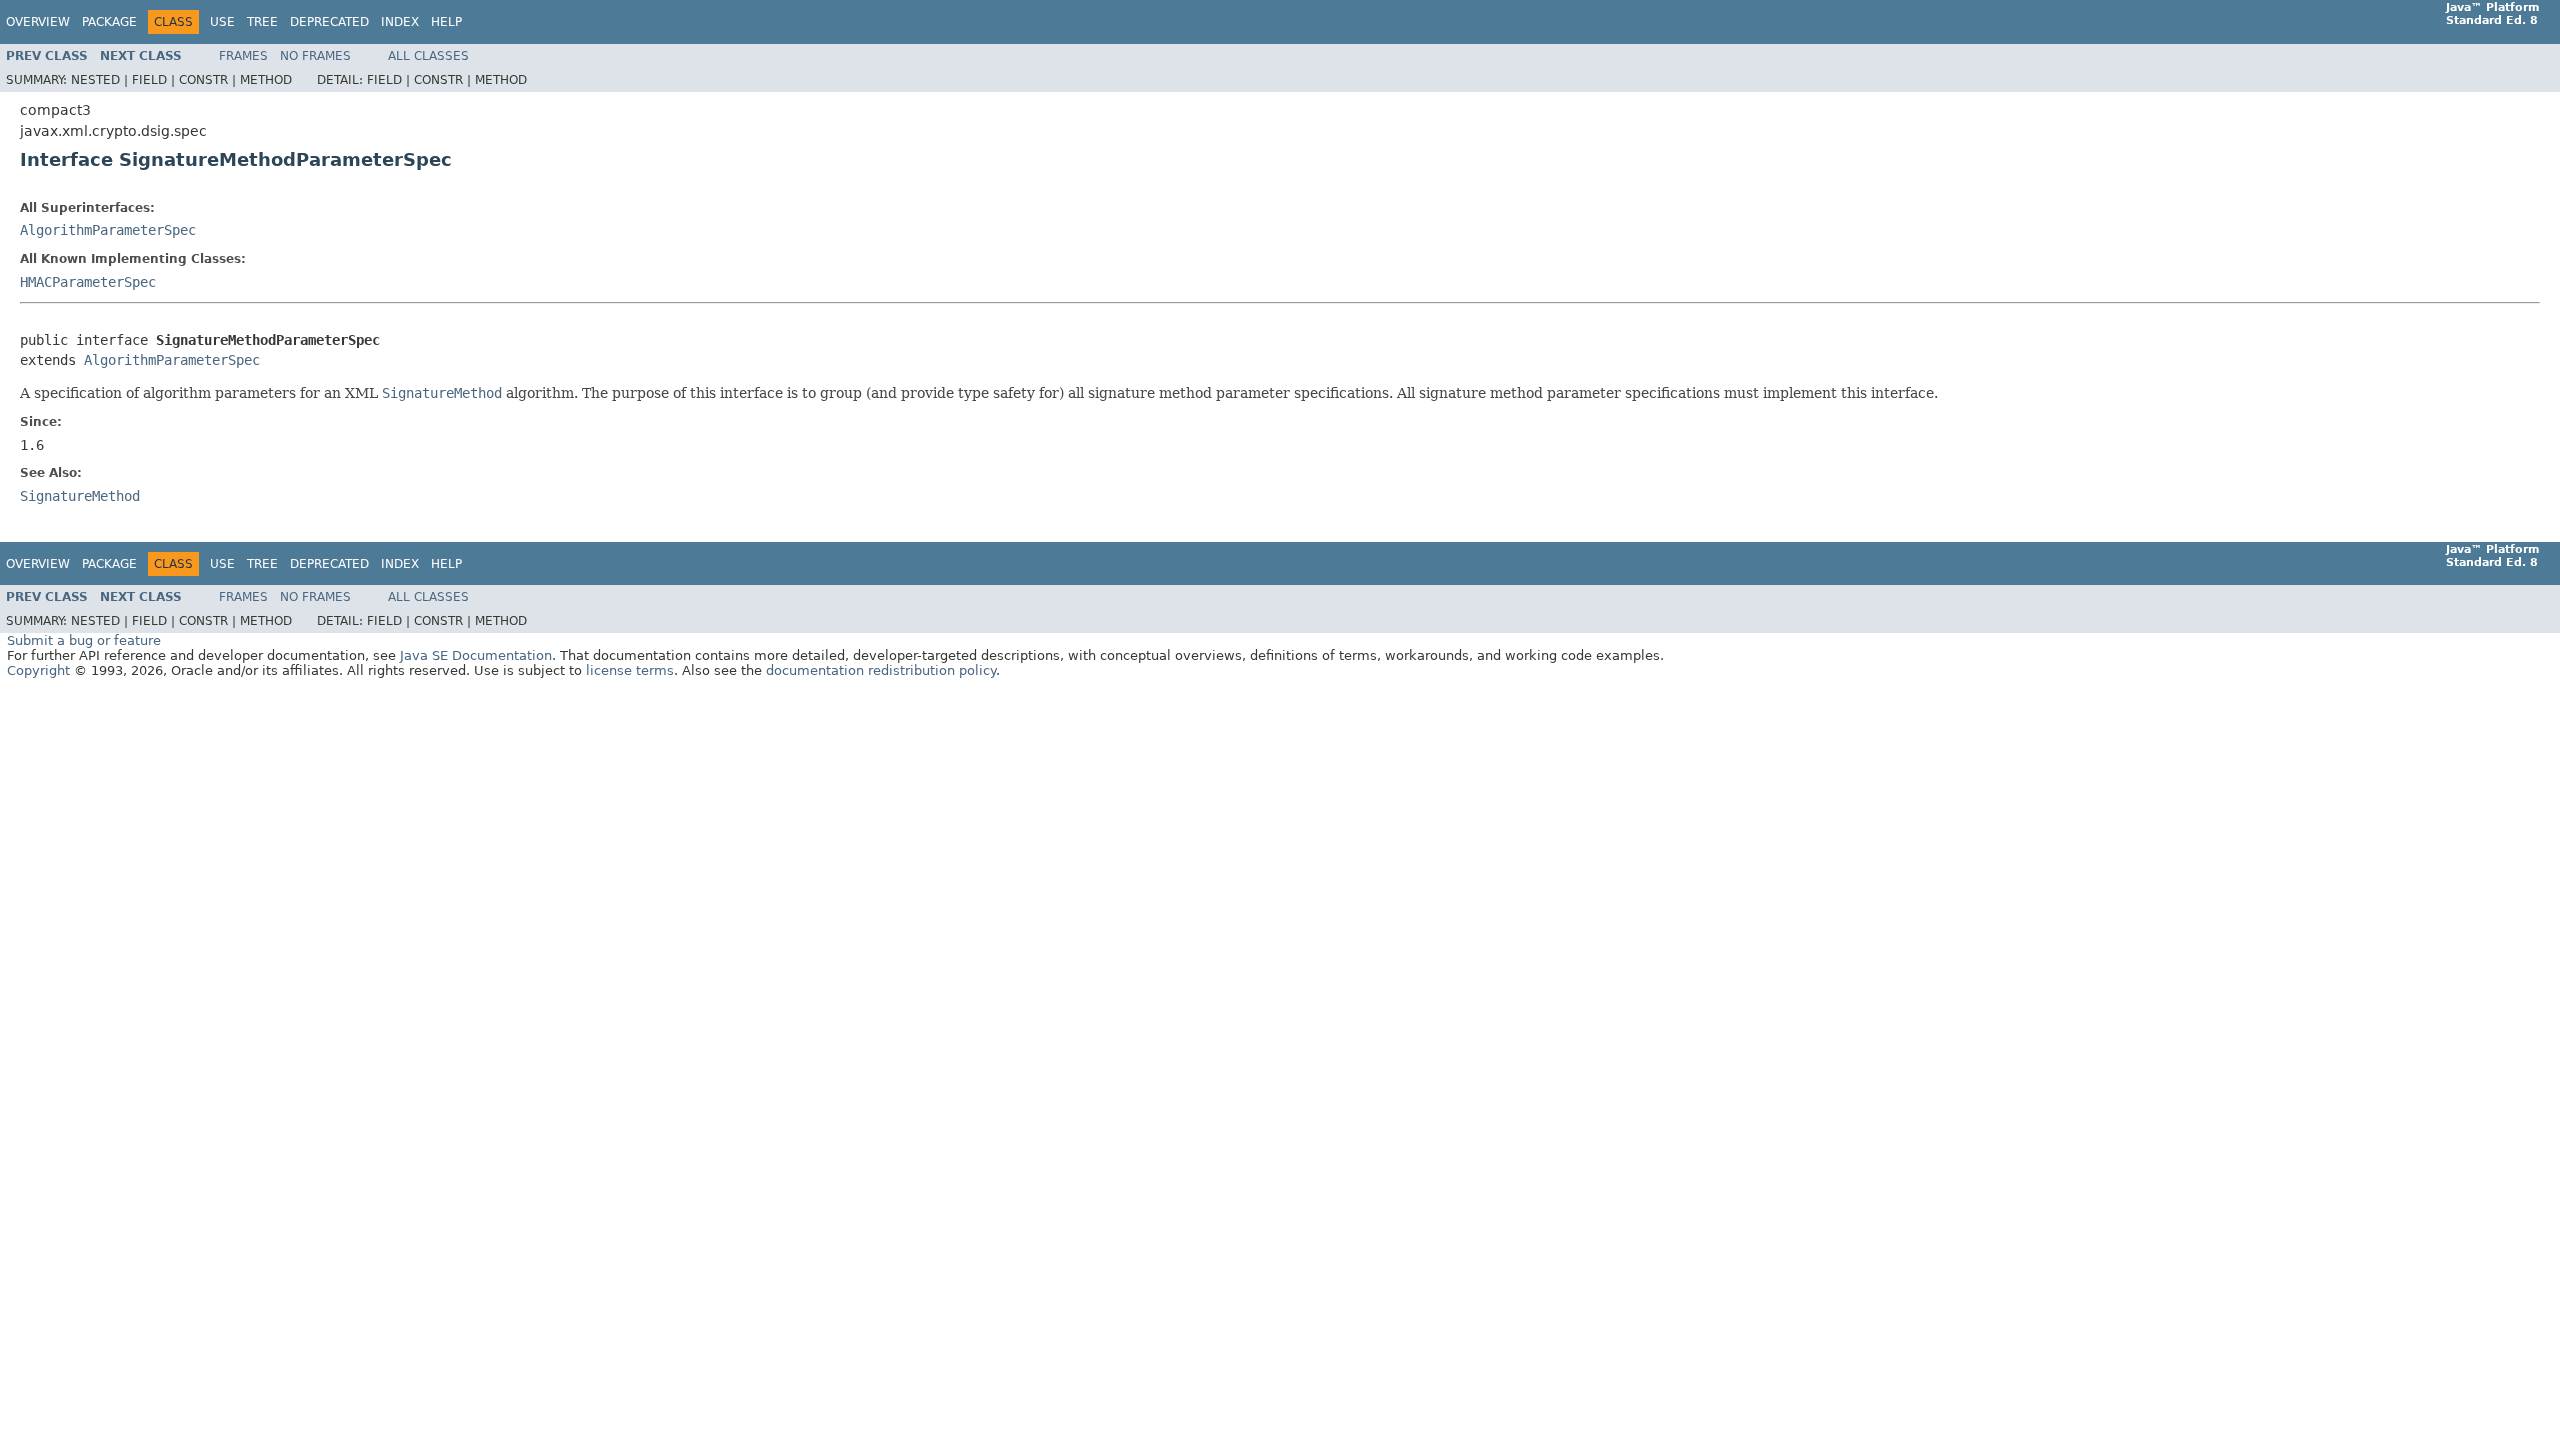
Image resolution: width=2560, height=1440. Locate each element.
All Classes (428, 56)
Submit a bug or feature (84, 640)
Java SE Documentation (476, 655)
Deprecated (329, 22)
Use (222, 22)
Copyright (38, 670)
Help (446, 22)
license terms (630, 670)
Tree (262, 22)
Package (109, 22)
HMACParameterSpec (88, 282)
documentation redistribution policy (881, 670)
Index (400, 22)
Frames (243, 56)
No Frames (315, 56)
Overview (38, 22)
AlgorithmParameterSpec (108, 230)
